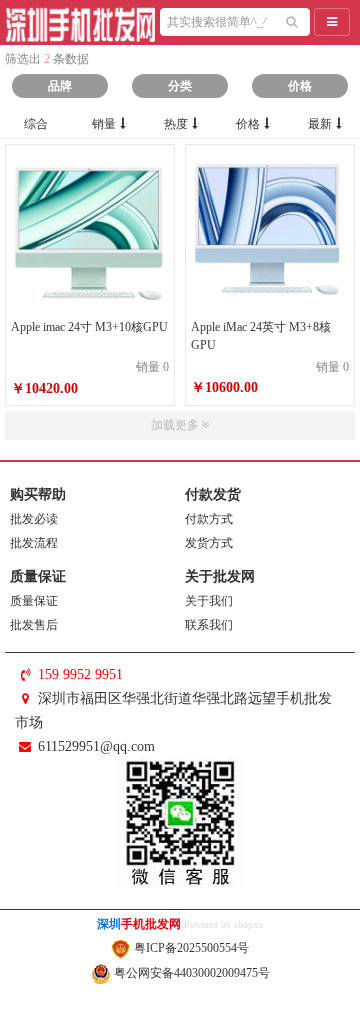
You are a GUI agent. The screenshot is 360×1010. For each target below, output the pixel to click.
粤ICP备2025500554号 (190, 948)
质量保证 (34, 601)
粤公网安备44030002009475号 (190, 973)
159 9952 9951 (80, 674)
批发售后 (34, 625)
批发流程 (34, 543)
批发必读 (34, 519)
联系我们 (209, 625)
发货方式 (209, 543)
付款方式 (209, 519)
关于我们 (209, 601)
